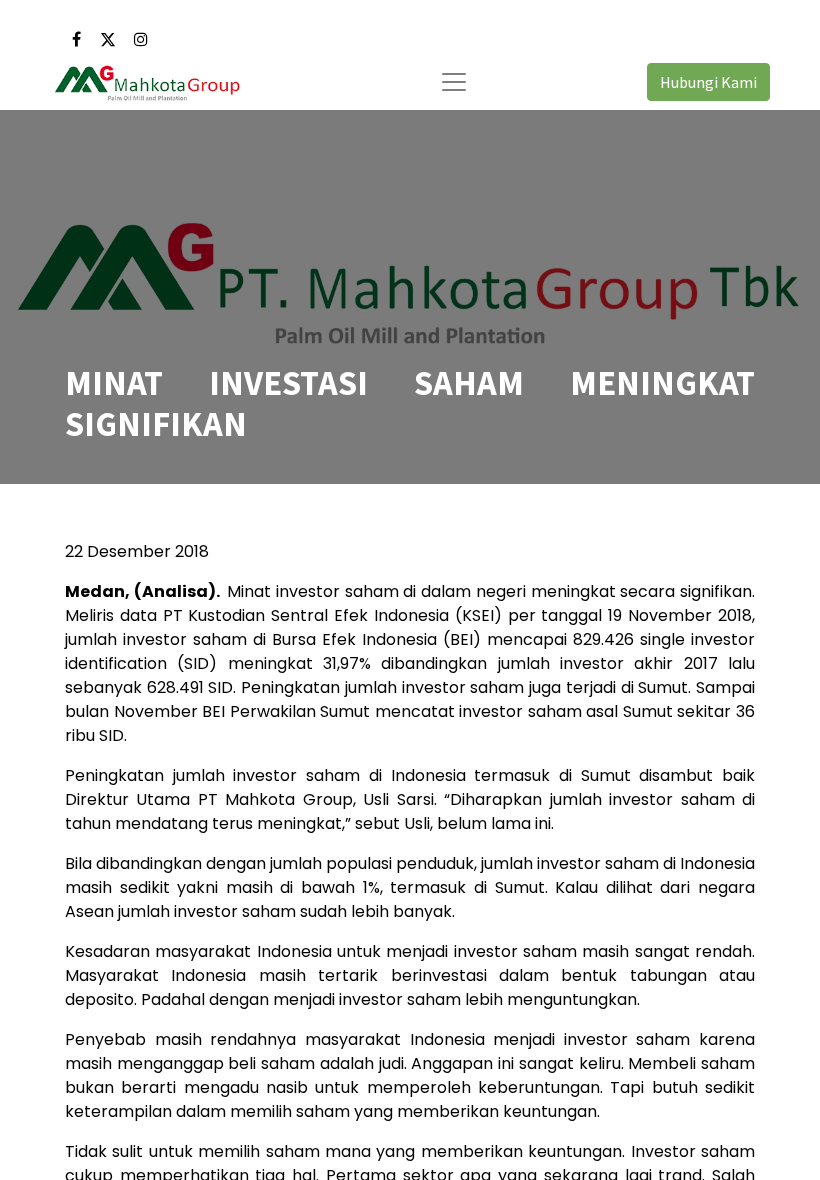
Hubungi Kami (708, 82)
